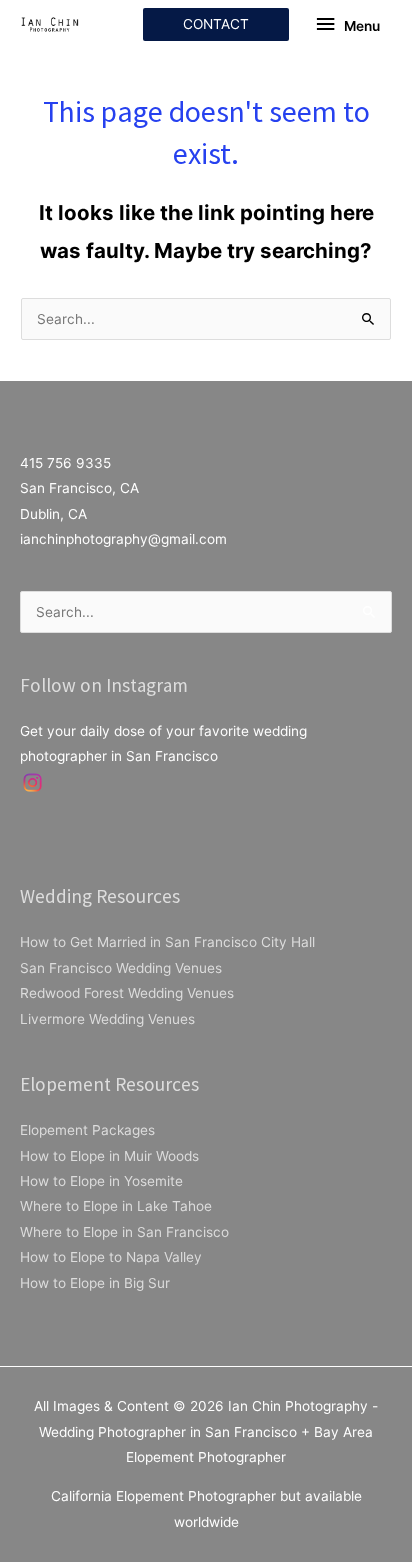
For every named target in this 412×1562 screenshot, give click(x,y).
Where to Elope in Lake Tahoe (116, 1206)
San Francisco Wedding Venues (121, 968)
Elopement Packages (87, 1130)
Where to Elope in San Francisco (124, 1232)
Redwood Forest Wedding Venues (127, 993)
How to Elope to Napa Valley (111, 1257)
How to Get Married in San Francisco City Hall (167, 942)
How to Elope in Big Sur (95, 1283)
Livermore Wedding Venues (107, 1019)
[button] (216, 25)
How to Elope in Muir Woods (109, 1156)
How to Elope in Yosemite (101, 1181)
